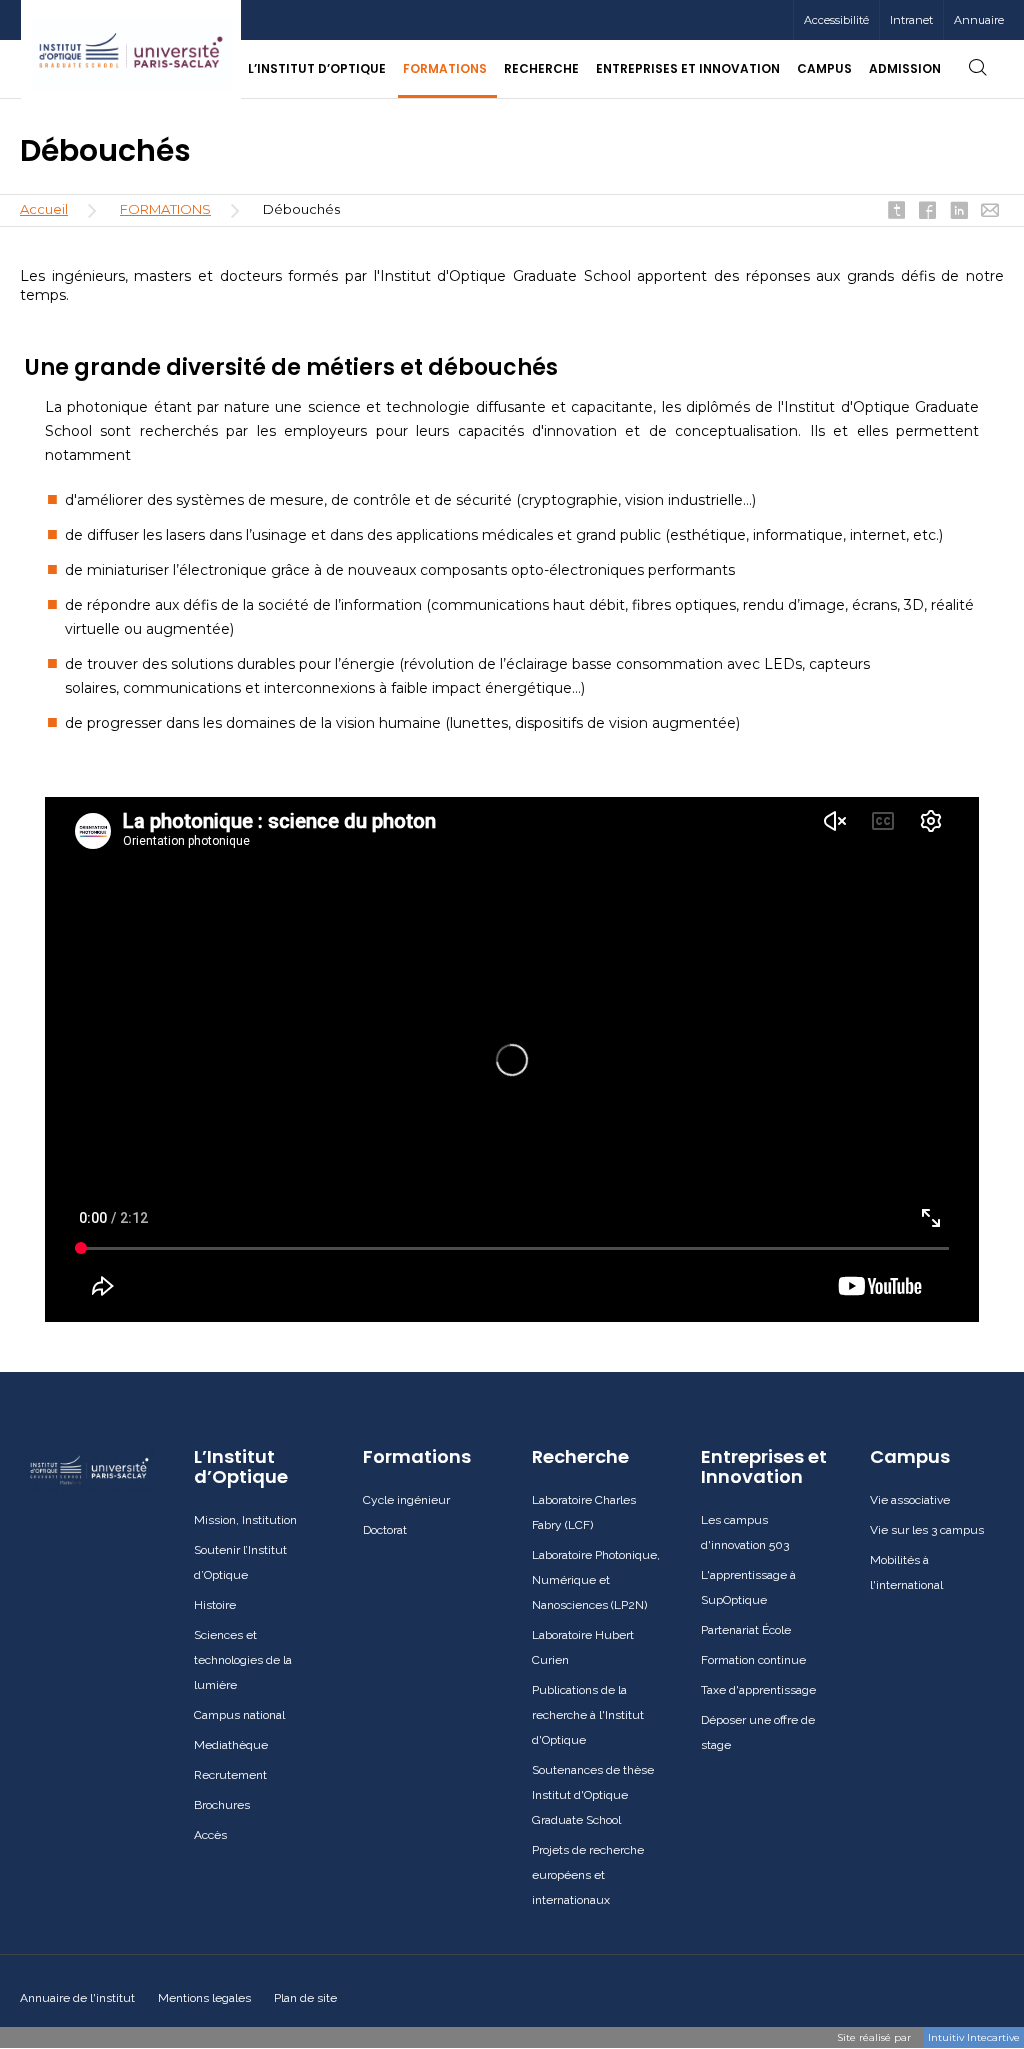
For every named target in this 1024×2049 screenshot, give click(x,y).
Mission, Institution (245, 1520)
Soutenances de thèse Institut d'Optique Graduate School (593, 1795)
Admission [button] (905, 68)
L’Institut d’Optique (241, 1467)
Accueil (44, 209)
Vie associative (910, 1500)
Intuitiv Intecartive (974, 2037)
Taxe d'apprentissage (758, 1690)
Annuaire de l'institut (77, 1998)
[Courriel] (990, 212)
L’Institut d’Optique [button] (317, 68)
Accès (210, 1835)
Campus (910, 1457)
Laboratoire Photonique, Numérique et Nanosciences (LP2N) (596, 1580)
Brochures (222, 1805)
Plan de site (305, 1998)
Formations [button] (445, 68)
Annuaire (979, 20)
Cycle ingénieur (406, 1500)
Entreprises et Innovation (764, 1467)
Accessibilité (836, 20)
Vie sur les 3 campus (927, 1530)
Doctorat (385, 1530)
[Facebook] (928, 212)
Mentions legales (204, 1998)
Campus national (239, 1715)
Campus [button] (824, 68)
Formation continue (753, 1660)
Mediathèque (231, 1745)
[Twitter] (897, 212)
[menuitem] (911, 20)
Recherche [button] (541, 68)
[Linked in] (959, 212)
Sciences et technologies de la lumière (243, 1660)
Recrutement (230, 1775)
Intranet (911, 20)
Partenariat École (746, 1630)
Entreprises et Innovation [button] (688, 68)
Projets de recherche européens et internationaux (588, 1875)
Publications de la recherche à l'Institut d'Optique (588, 1715)
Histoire (215, 1605)
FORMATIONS (165, 209)
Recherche (580, 1457)
